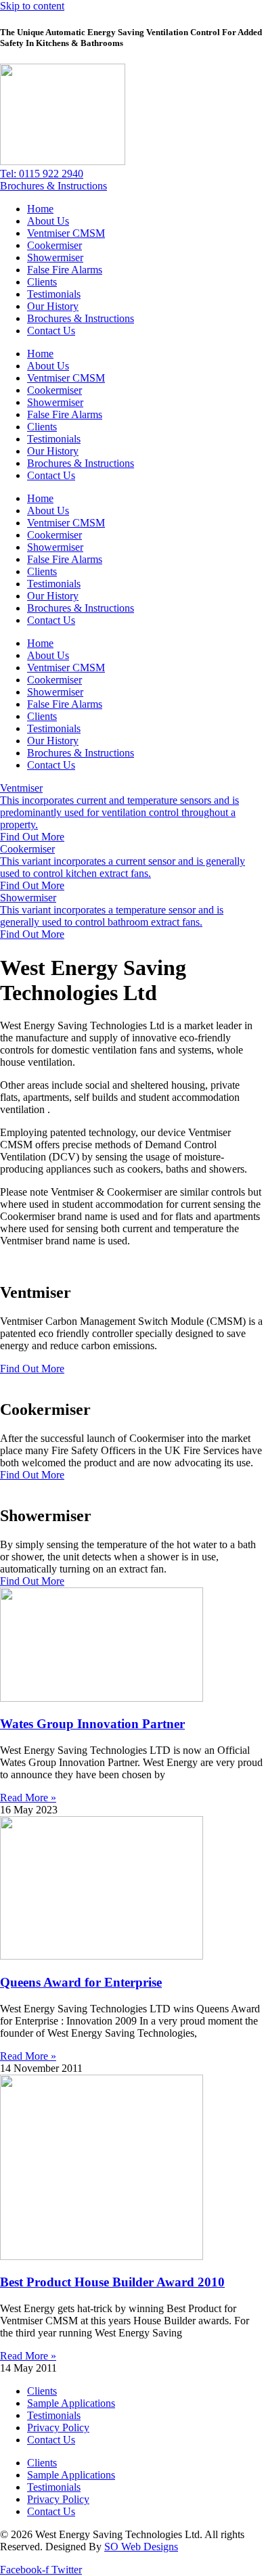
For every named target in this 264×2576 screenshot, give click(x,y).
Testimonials (54, 294)
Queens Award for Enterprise (81, 1982)
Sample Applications (71, 2403)
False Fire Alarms (65, 270)
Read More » (28, 1798)
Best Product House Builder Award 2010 (112, 2282)
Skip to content (32, 6)
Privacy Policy (58, 2427)
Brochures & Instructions (81, 318)
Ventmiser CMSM (66, 233)
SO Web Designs (141, 2547)
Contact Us (51, 331)
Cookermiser (54, 245)
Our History (53, 306)
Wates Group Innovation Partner (92, 1724)
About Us (48, 221)
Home (40, 209)
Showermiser (55, 257)
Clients (42, 282)
